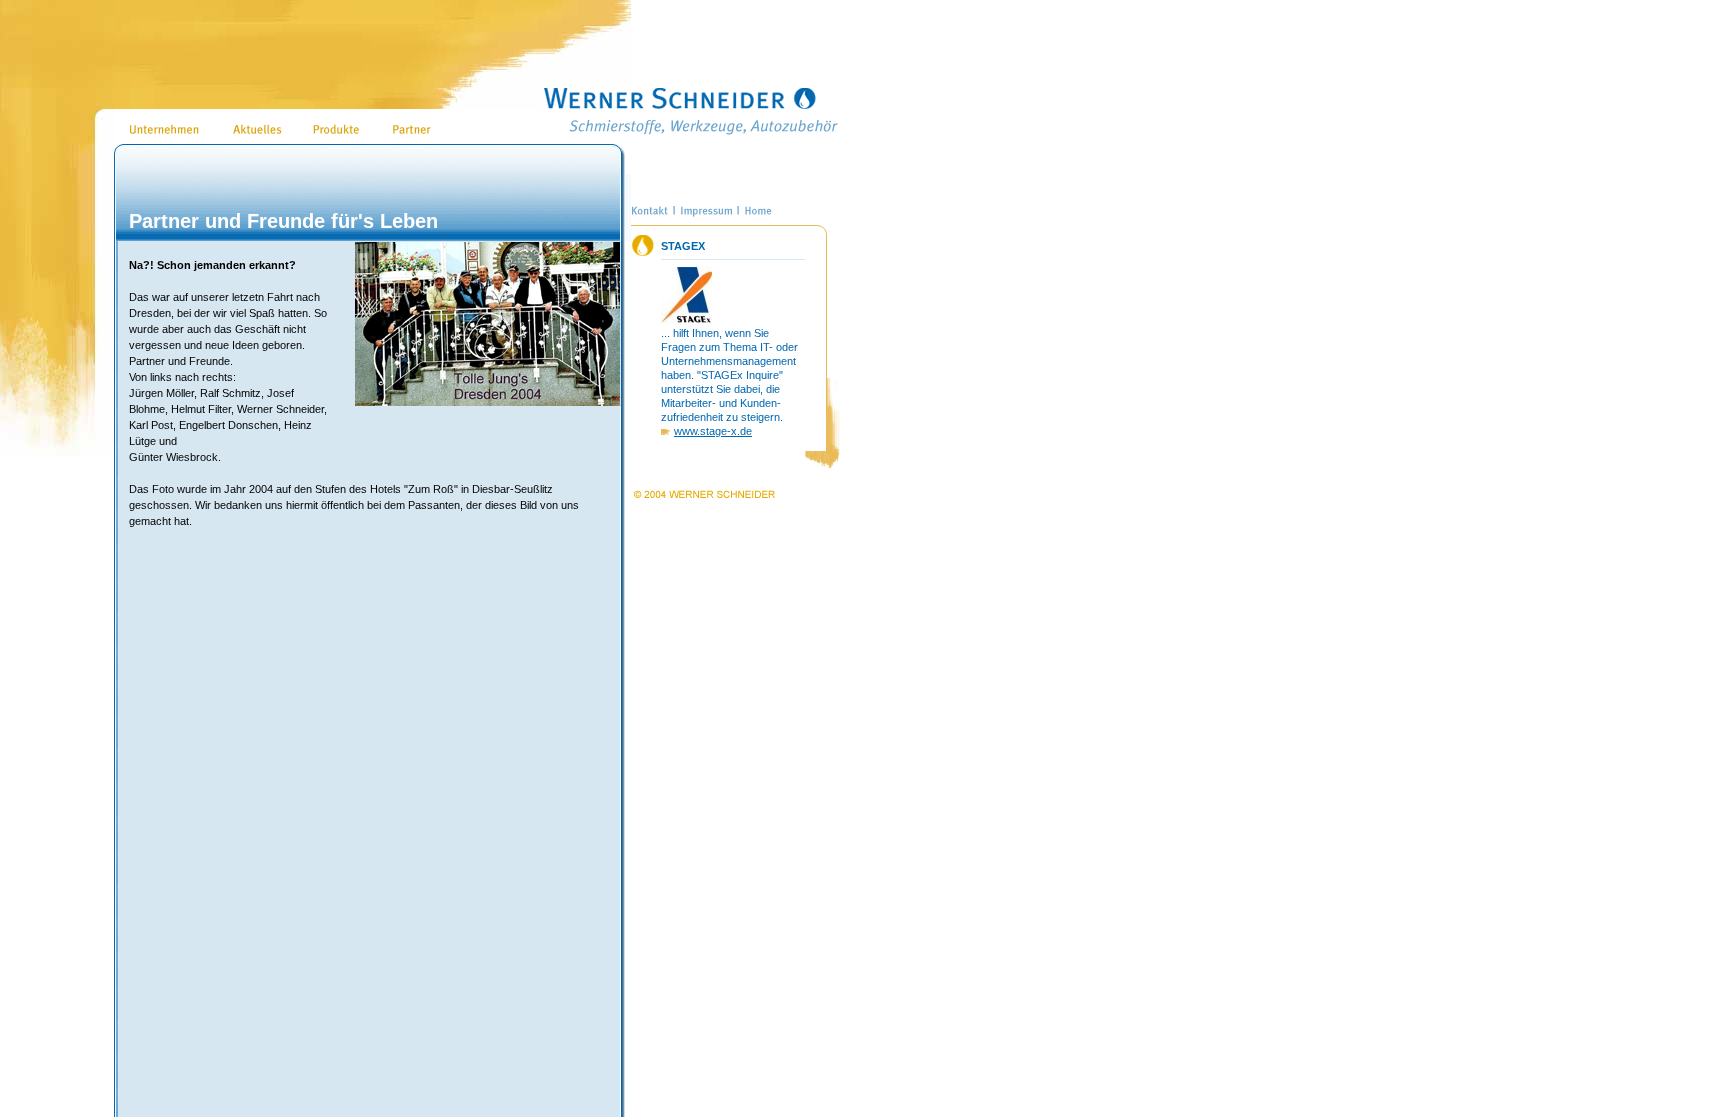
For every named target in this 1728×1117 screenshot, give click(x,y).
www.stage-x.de (713, 431)
